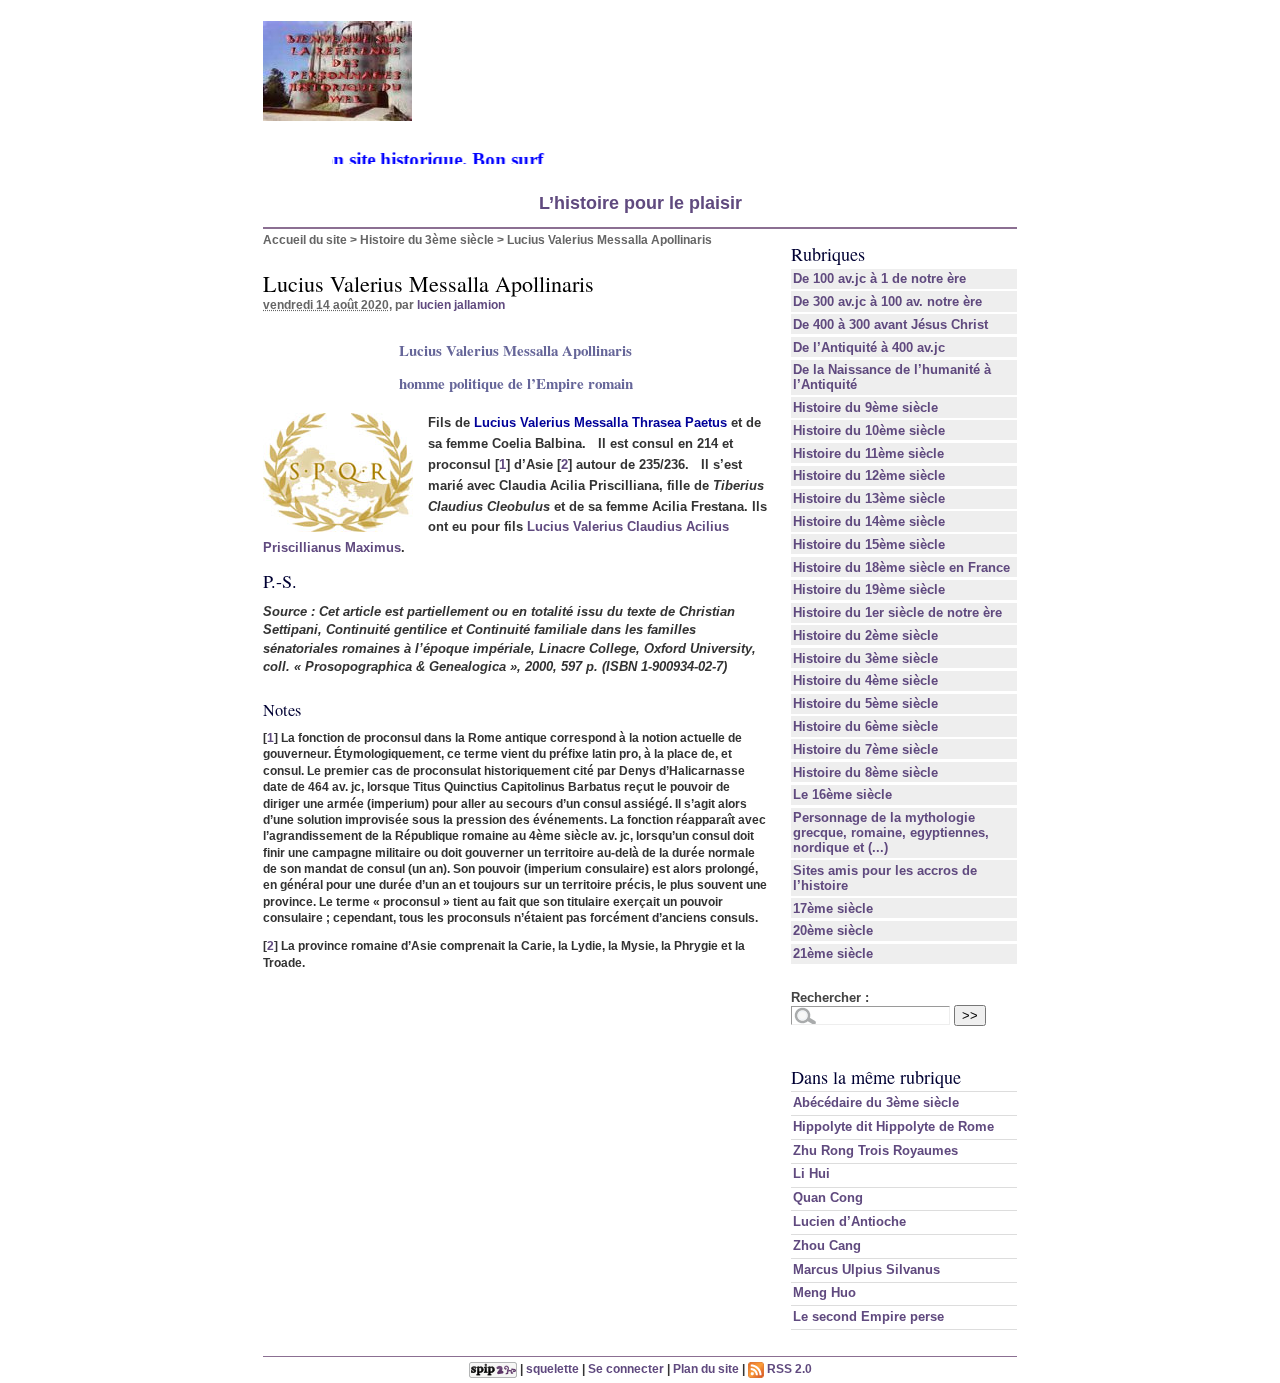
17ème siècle (833, 908)
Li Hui (811, 1173)
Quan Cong (828, 1197)
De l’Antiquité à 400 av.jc (869, 347)
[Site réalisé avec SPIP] (493, 1368)
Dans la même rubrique (876, 1077)
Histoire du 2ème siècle (865, 635)
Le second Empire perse (868, 1316)
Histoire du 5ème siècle (865, 703)
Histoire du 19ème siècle (869, 589)
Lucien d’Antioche (849, 1221)
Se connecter (626, 1368)
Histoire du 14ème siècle (869, 521)
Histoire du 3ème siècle (427, 239)
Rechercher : (830, 997)
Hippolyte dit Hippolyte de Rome (893, 1126)
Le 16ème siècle (842, 794)
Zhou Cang (827, 1245)
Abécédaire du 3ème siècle (876, 1102)
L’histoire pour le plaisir (640, 203)
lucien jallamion (461, 304)
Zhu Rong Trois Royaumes (875, 1150)
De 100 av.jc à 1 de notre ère (879, 278)
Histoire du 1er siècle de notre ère (897, 612)
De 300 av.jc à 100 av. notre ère (887, 301)
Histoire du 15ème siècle (869, 544)
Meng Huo (824, 1292)
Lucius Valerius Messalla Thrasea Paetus (600, 422)
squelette (552, 1368)
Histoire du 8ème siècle (865, 772)
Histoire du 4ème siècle (865, 680)
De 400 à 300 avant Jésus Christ (890, 324)
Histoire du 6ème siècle (865, 726)
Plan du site (706, 1368)
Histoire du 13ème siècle (869, 498)
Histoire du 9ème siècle (865, 407)
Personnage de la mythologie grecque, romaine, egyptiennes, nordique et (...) (891, 832)
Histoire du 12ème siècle (869, 475)
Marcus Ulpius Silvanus (866, 1269)
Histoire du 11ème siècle (868, 453)
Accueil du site (305, 239)
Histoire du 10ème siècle (869, 430)
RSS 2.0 (788, 1368)
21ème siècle (833, 953)
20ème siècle (833, 930)
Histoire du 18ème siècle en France (901, 567)
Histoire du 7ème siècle (865, 749)
